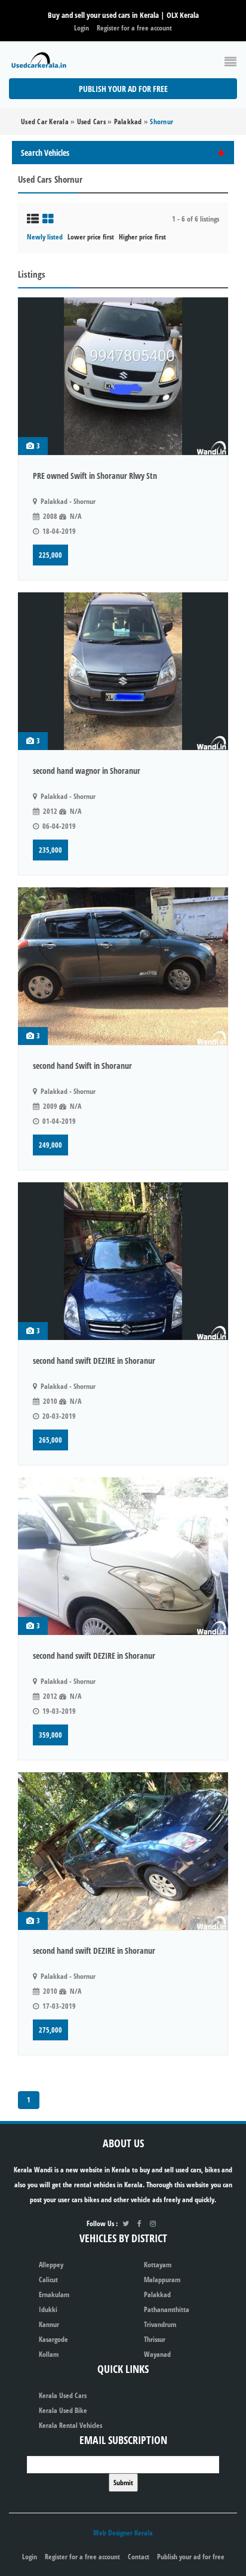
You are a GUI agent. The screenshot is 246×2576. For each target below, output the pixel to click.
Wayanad (157, 2354)
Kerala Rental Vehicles (70, 2425)
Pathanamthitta (167, 2309)
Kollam (49, 2354)
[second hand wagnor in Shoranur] (123, 671)
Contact (139, 2557)
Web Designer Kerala (123, 2533)
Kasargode (53, 2339)
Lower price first (91, 237)
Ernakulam (54, 2294)
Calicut (48, 2280)
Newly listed (45, 237)
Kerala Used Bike (63, 2410)
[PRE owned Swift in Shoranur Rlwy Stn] (123, 376)
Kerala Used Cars (63, 2395)
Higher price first (142, 237)
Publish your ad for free (123, 89)
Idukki (48, 2309)
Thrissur (155, 2339)
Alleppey (51, 2265)
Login (82, 28)
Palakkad (157, 2294)
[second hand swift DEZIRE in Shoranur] (123, 1261)
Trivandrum (160, 2324)
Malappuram (162, 2280)
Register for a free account (134, 28)
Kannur (49, 2324)
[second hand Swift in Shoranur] (123, 966)
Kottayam (158, 2265)
